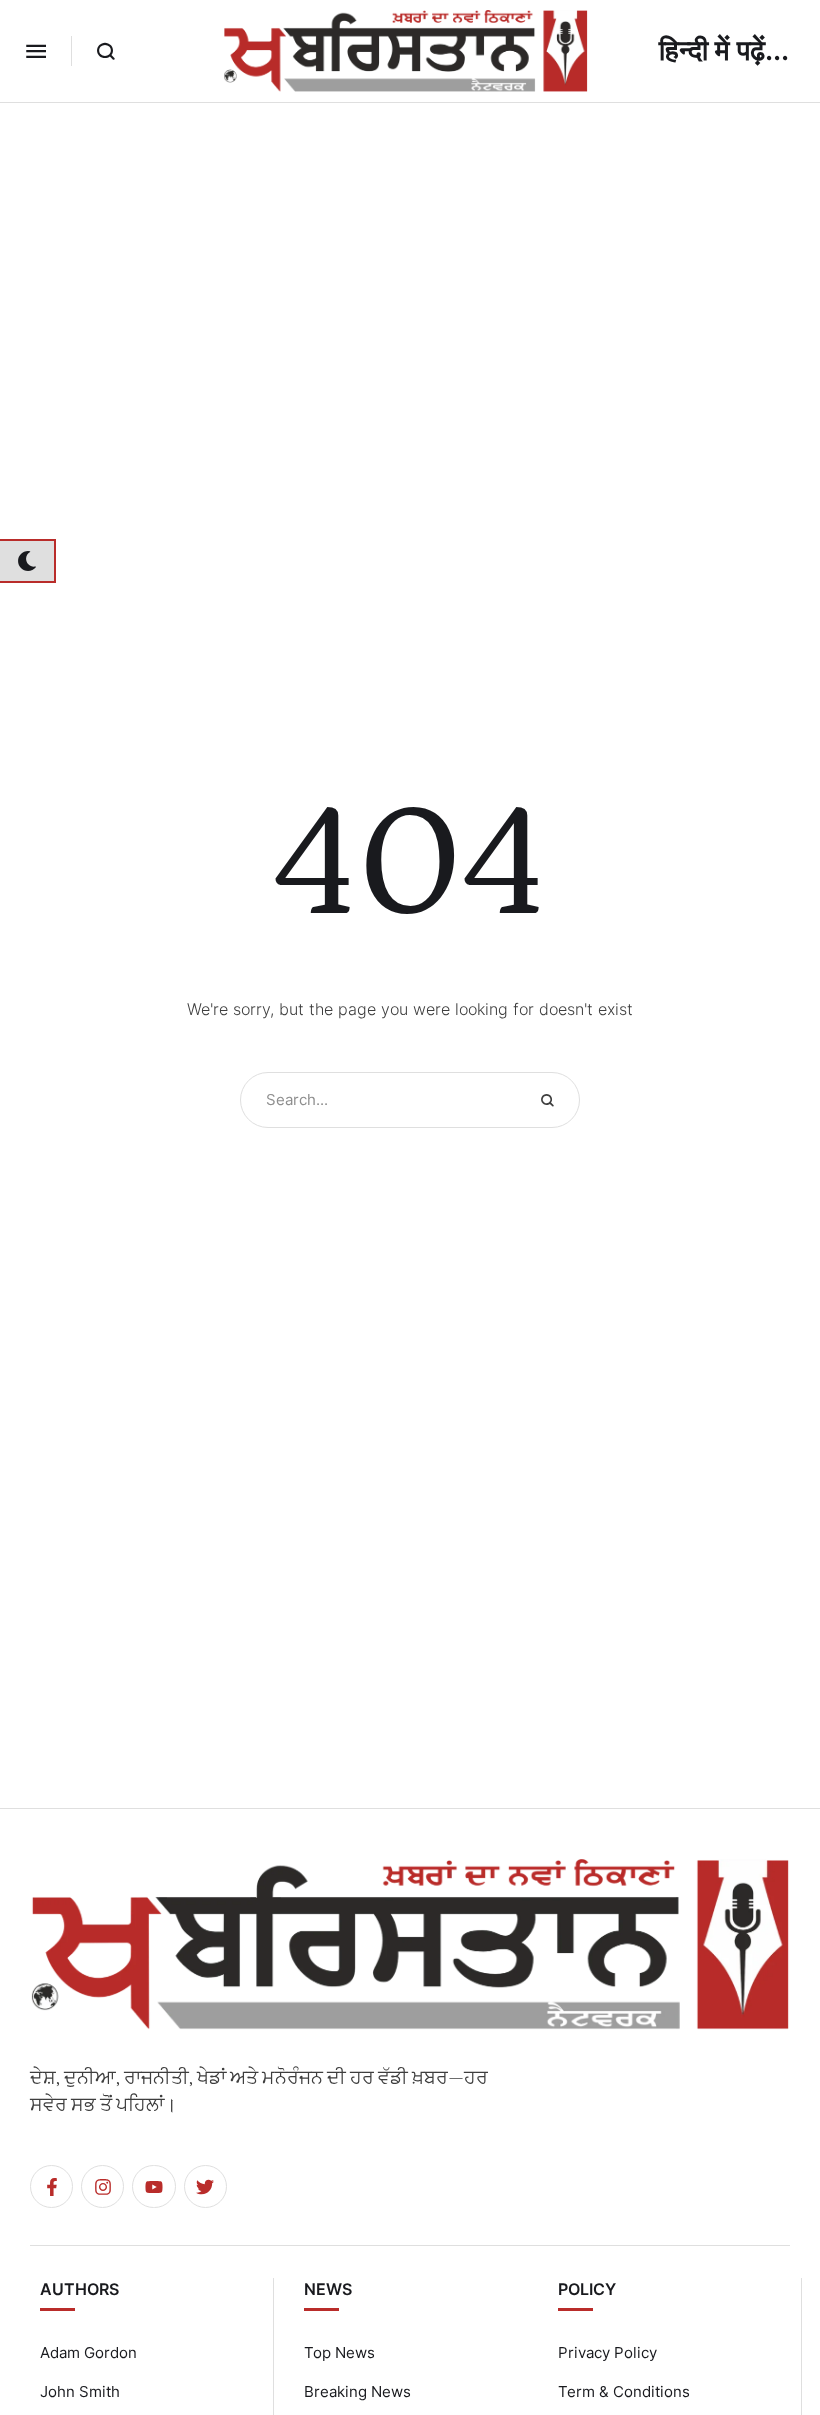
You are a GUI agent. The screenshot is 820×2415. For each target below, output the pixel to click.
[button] (36, 51)
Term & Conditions (624, 2391)
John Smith (80, 2391)
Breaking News (357, 2391)
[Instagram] (102, 2186)
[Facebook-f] (51, 2186)
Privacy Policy (607, 2352)
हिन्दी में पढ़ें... (724, 51)
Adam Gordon (88, 2352)
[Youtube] (153, 2186)
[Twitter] (205, 2186)
